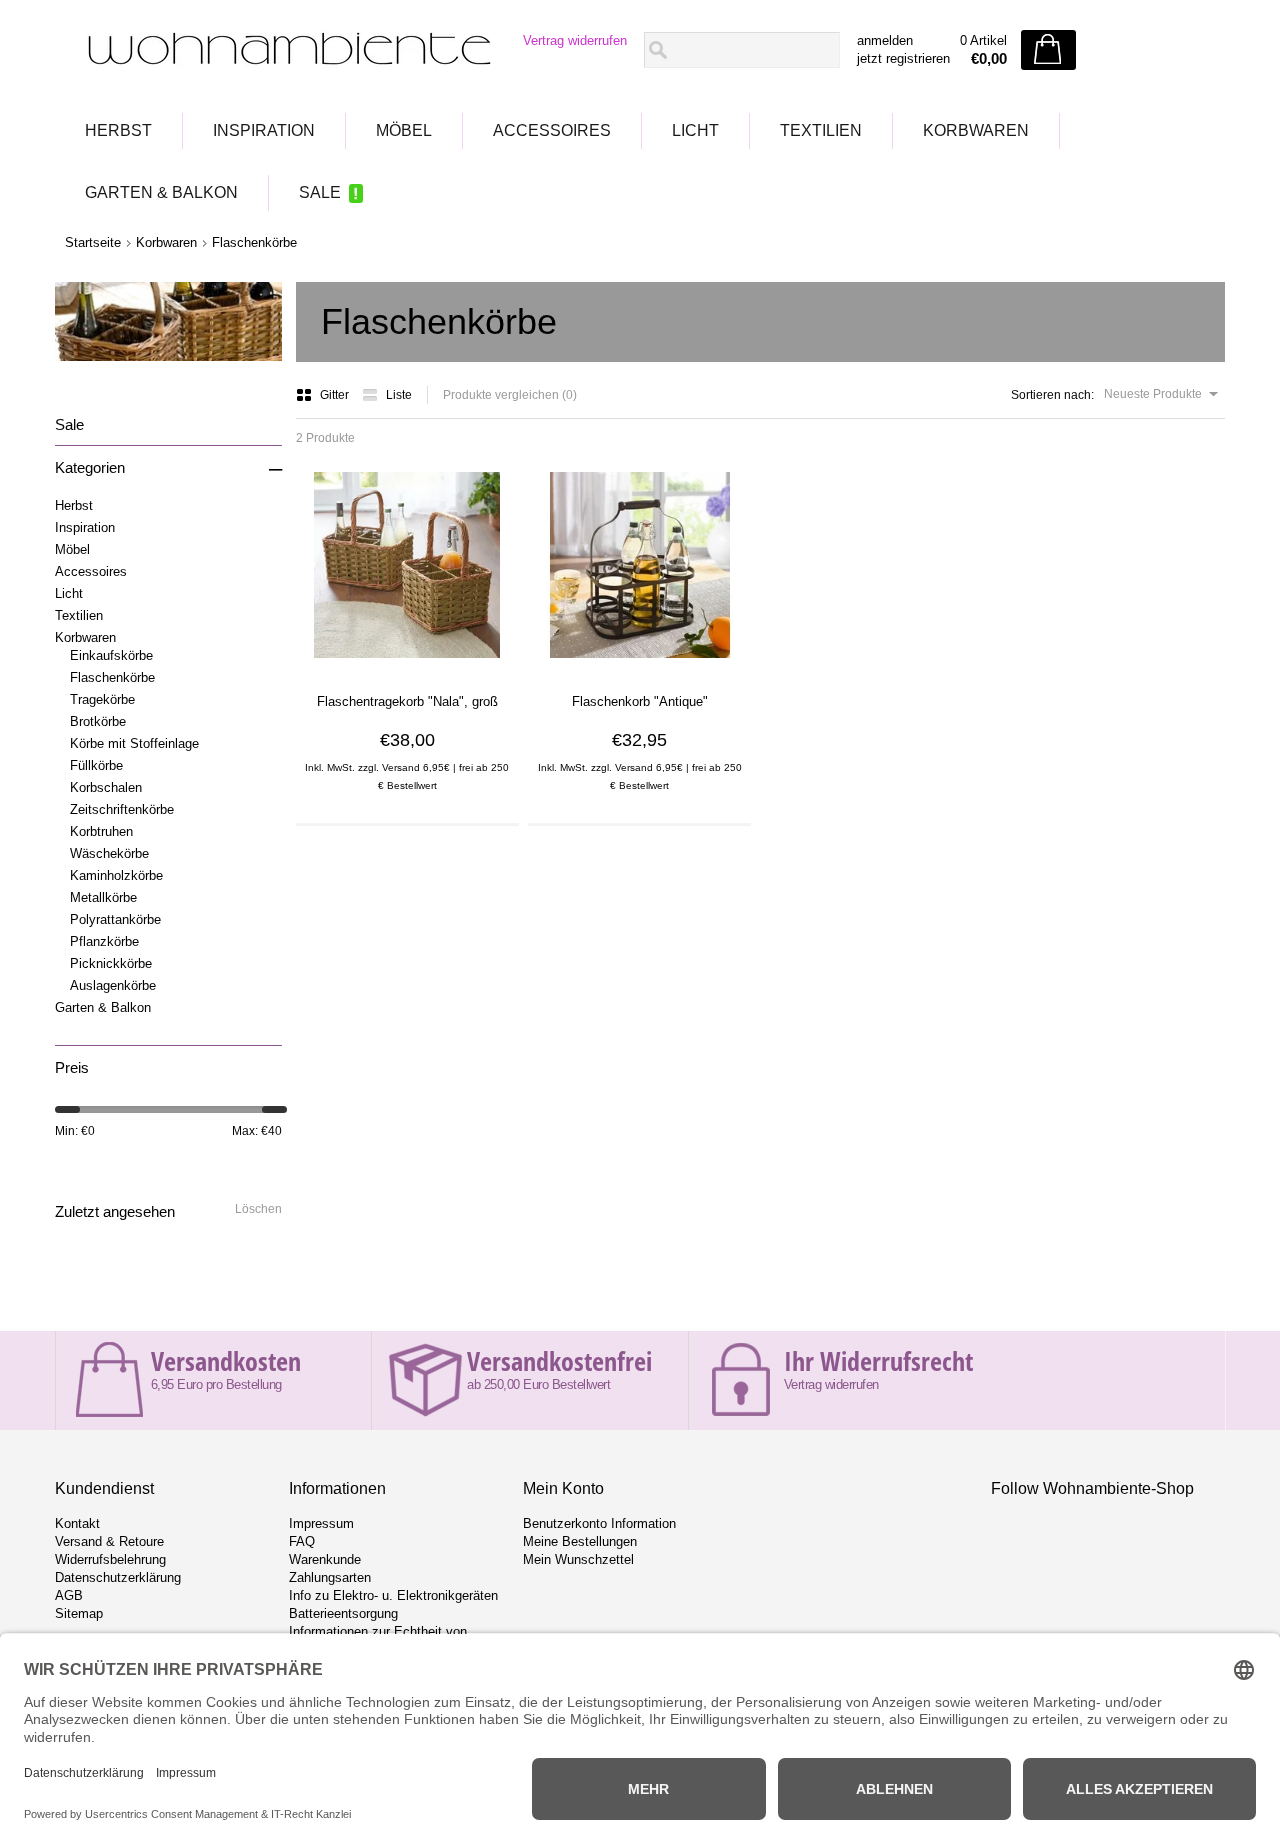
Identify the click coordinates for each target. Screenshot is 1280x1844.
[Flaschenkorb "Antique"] (640, 665)
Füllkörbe (96, 765)
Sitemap (79, 1613)
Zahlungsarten (330, 1577)
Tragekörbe (102, 699)
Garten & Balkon (161, 192)
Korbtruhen (101, 831)
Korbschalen (106, 787)
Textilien (821, 130)
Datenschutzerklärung (118, 1577)
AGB (69, 1595)
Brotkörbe (98, 721)
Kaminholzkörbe (116, 875)
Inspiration (264, 130)
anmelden (885, 40)
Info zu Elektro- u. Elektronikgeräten (393, 1595)
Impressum (321, 1523)
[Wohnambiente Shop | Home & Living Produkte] (283, 51)
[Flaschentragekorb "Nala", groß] (407, 665)
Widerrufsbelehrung (110, 1559)
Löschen (258, 1209)
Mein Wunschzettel (578, 1559)
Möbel (404, 130)
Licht (695, 130)
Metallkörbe (103, 897)
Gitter (336, 395)
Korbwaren (976, 130)
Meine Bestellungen (580, 1541)
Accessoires (552, 130)
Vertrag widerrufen (575, 40)
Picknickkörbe (111, 963)
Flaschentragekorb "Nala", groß (407, 701)
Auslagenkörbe (113, 985)
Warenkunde (325, 1559)
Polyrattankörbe (115, 919)
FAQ (302, 1541)
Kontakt (77, 1523)
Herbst (118, 130)
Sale (320, 192)
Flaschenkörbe (254, 242)
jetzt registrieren (903, 58)
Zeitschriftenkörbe (122, 809)
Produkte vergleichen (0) (510, 395)
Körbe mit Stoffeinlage (134, 743)
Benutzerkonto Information (599, 1523)
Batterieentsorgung (343, 1613)
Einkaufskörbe (111, 655)
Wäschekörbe (109, 853)
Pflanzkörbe (104, 941)
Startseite (93, 242)
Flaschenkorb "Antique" (640, 701)
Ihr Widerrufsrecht (878, 1361)
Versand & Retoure (109, 1541)
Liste (399, 395)
